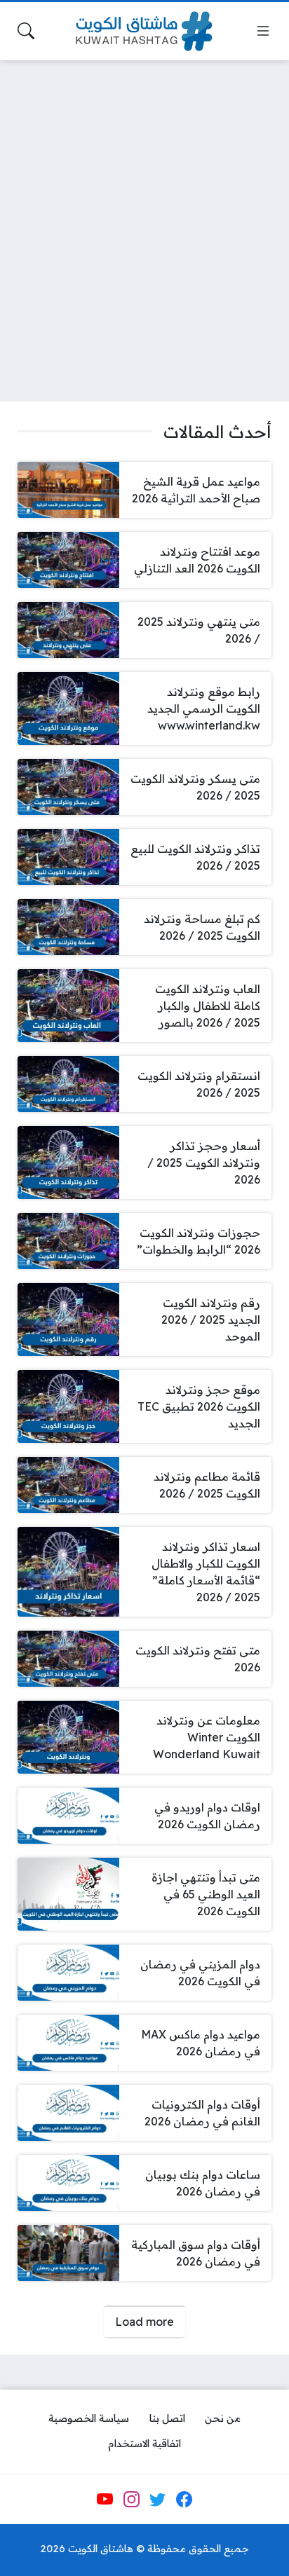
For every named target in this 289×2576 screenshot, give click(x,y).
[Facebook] (184, 2500)
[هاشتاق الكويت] (144, 31)
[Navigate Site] (263, 31)
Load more (144, 2322)
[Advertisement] (144, 222)
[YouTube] (105, 2500)
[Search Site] (26, 31)
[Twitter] (158, 2500)
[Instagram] (131, 2500)
